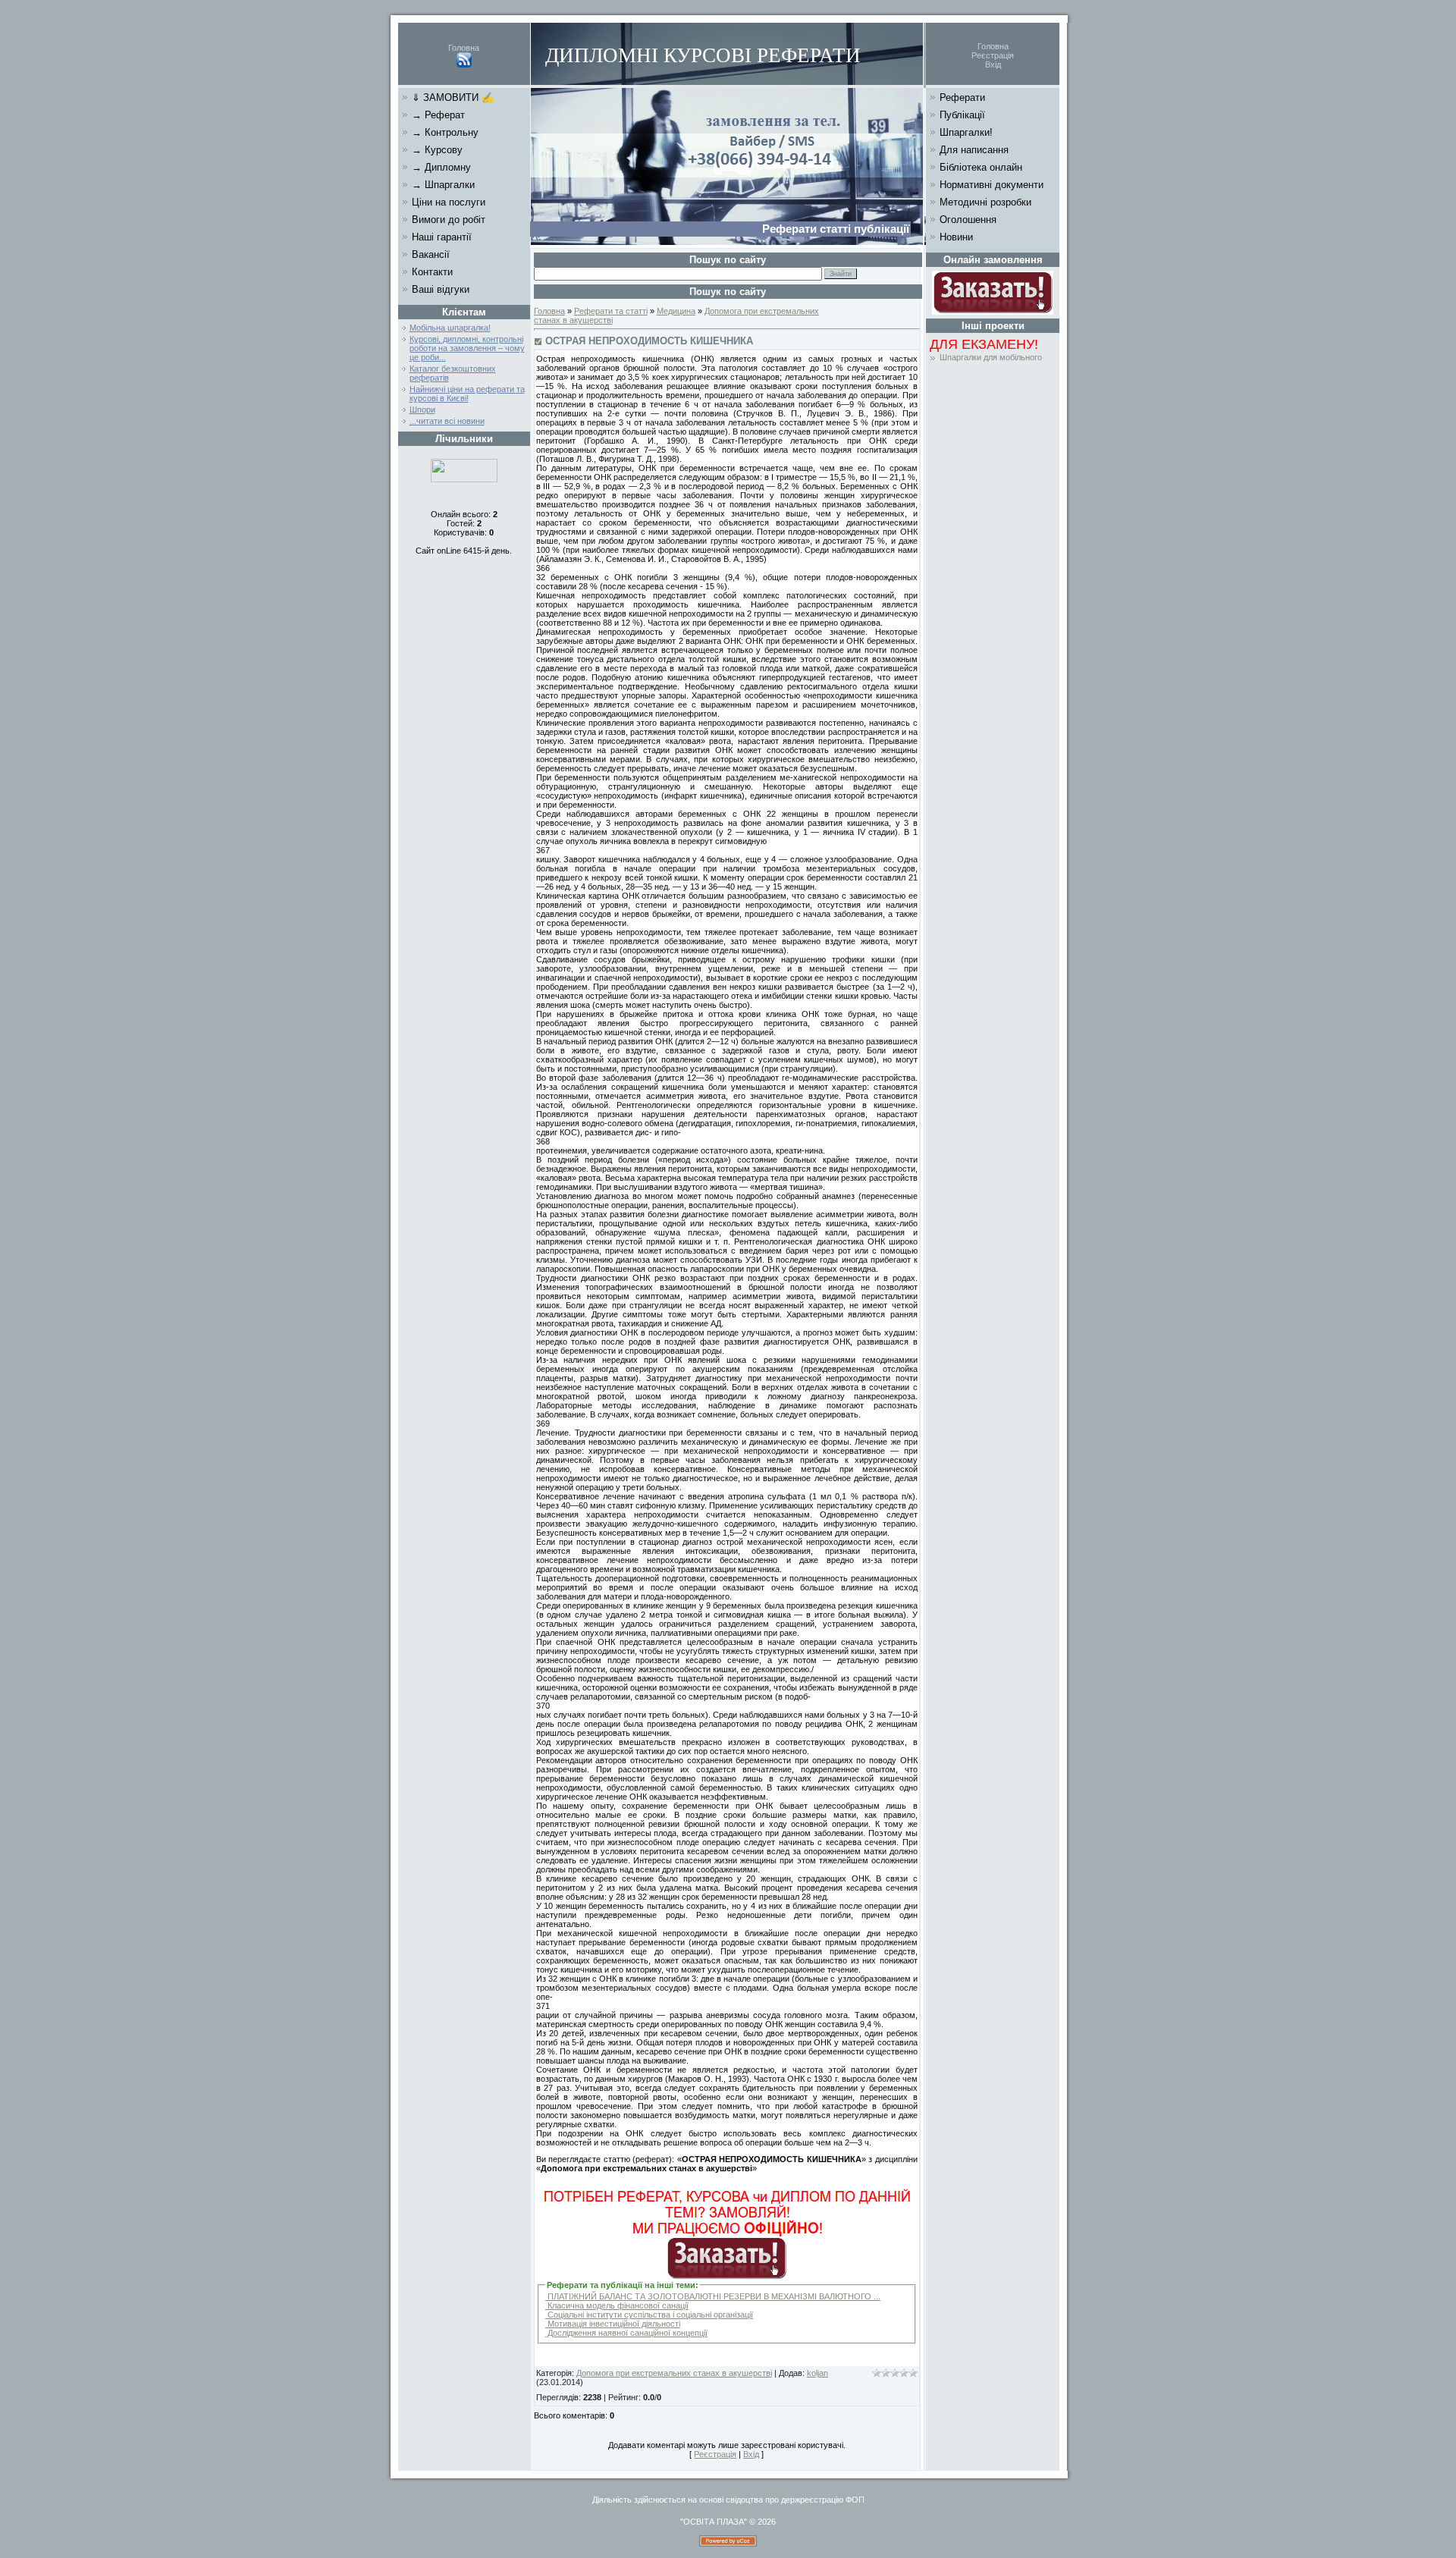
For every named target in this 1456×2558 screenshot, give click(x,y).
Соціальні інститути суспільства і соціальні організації (649, 2315)
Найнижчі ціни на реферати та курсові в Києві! (467, 394)
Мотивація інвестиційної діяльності (613, 2324)
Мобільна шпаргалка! (450, 328)
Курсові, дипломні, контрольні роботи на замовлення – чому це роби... (467, 348)
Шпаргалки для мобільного (991, 357)
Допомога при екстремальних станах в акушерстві (674, 2373)
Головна (464, 48)
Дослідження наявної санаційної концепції (626, 2333)
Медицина (676, 311)
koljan (817, 2373)
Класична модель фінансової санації (617, 2305)
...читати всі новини (447, 421)
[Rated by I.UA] (464, 479)
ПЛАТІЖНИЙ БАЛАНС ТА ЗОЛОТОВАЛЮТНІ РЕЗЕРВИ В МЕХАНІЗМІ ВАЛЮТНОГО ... (713, 2296)
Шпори (422, 410)
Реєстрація (993, 55)
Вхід (993, 64)
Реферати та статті (611, 311)
